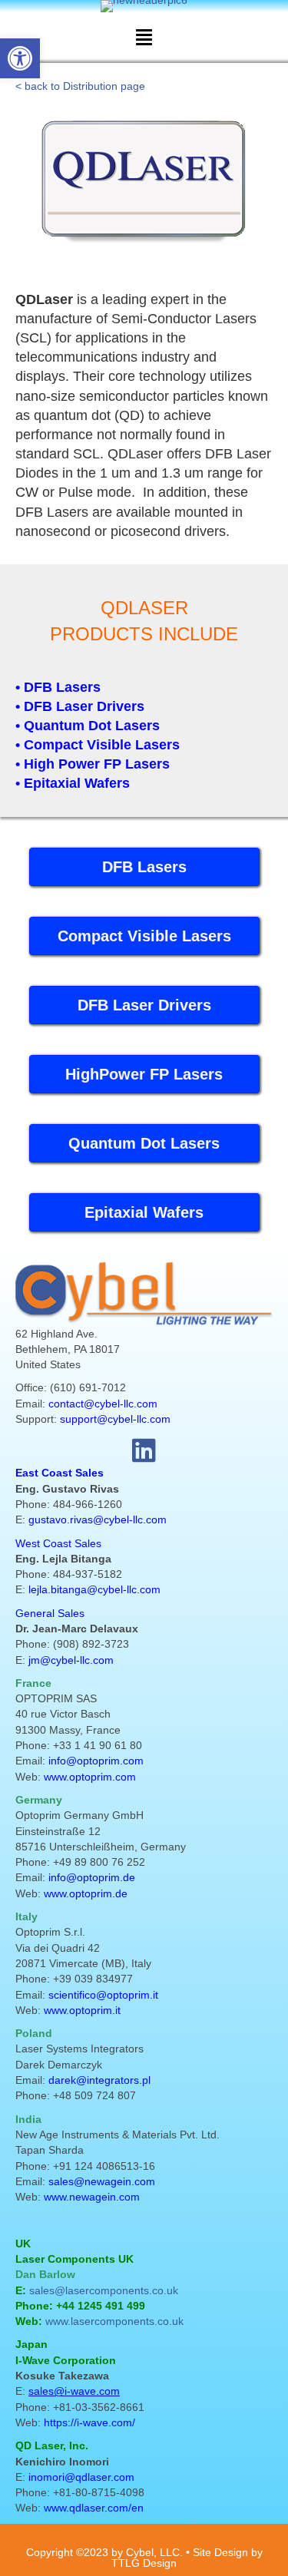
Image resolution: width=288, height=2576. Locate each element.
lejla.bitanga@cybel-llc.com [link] (94, 1589)
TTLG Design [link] (144, 2563)
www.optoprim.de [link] (86, 1893)
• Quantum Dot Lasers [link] (88, 726)
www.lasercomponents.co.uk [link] (114, 2321)
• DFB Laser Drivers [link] (80, 706)
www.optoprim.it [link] (82, 2010)
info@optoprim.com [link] (96, 1761)
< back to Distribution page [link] (80, 86)
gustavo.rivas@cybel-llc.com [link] (98, 1519)
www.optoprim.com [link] (90, 1777)
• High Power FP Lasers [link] (93, 764)
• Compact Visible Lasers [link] (98, 745)
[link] (20, 58)
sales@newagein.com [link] (102, 2181)
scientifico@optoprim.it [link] (103, 1995)
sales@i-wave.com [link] (74, 2391)
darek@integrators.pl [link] (99, 2080)
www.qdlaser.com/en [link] (94, 2508)
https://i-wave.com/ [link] (89, 2422)
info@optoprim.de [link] (92, 1877)
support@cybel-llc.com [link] (115, 1419)
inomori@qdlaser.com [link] (81, 2477)
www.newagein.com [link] (92, 2197)
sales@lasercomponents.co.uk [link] (104, 2290)
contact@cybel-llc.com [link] (103, 1404)
